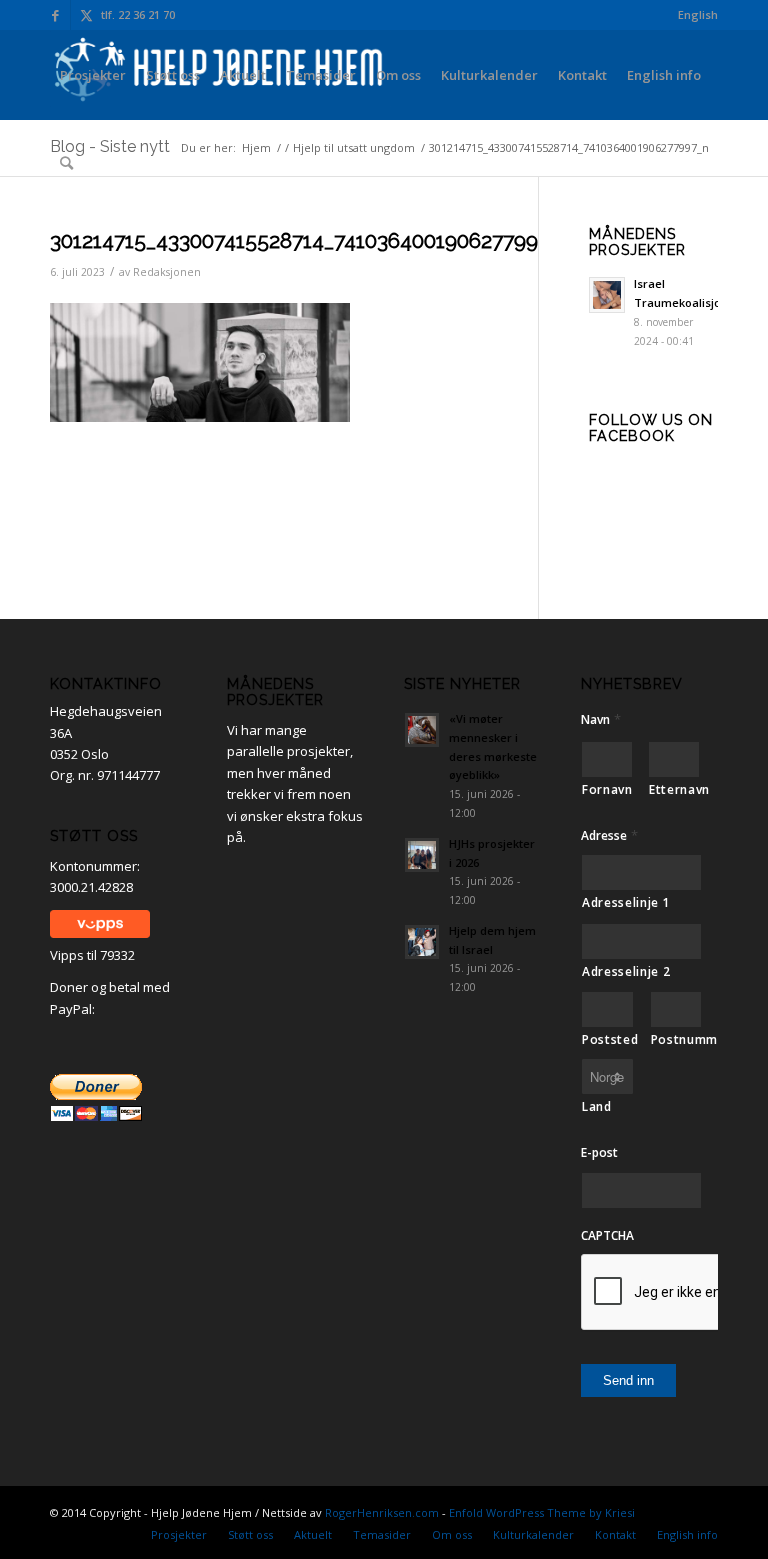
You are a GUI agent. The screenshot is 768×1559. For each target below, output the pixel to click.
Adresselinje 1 (626, 902)
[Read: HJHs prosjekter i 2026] (422, 855)
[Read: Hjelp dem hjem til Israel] (422, 942)
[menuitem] (693, 15)
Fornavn (607, 789)
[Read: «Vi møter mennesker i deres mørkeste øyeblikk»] (422, 730)
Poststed (607, 1039)
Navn (601, 719)
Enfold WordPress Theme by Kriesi (542, 1512)
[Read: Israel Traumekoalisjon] (607, 295)
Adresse (609, 835)
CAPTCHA (607, 1236)
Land (597, 1106)
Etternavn (674, 789)
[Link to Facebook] (55, 15)
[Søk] (66, 163)
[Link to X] (86, 15)
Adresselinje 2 (626, 971)
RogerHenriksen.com (382, 1512)
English (698, 14)
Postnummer (676, 1039)
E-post (599, 1153)
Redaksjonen (167, 272)
